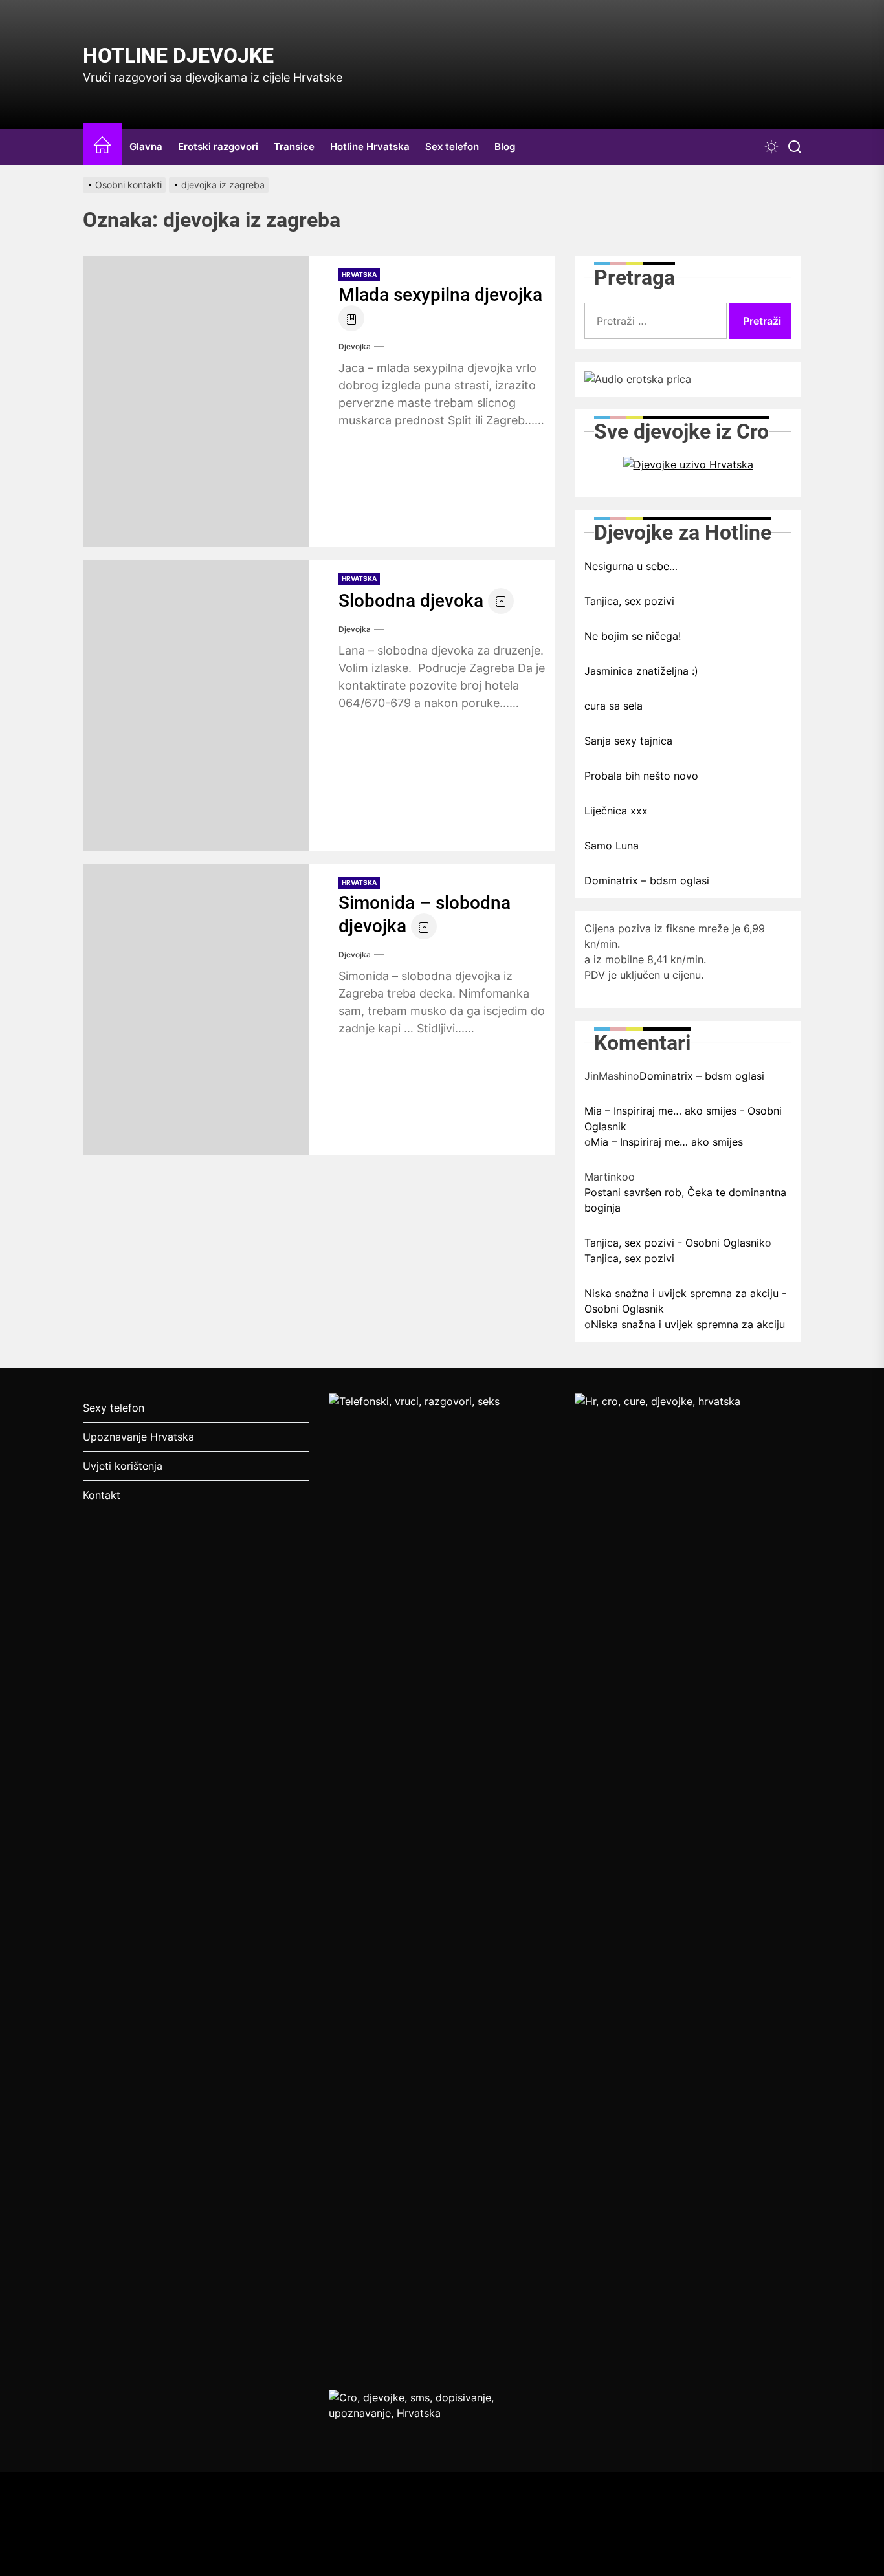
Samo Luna (612, 846)
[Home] (102, 147)
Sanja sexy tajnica (628, 741)
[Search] (795, 147)
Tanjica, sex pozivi (629, 601)
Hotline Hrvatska (370, 147)
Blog (505, 147)
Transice (294, 147)
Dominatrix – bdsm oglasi (647, 880)
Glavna (146, 147)
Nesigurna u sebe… (631, 566)
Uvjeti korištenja (123, 1466)
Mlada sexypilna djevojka (440, 295)
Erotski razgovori (218, 147)
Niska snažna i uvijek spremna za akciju (688, 1324)
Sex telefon (452, 147)
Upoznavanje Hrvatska (138, 1437)
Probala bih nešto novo (641, 776)
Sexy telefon (114, 1408)
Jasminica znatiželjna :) (641, 671)
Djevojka (355, 346)
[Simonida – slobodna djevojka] (196, 1009)
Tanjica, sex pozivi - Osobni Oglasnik (675, 1243)
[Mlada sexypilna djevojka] (196, 401)
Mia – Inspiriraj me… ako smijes (667, 1142)
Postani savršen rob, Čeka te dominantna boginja (685, 1200)
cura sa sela (613, 706)
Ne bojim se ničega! (633, 636)
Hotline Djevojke (178, 56)
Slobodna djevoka (411, 601)
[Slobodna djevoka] (196, 705)
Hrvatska (359, 274)
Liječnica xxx (616, 811)
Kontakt (102, 1495)
